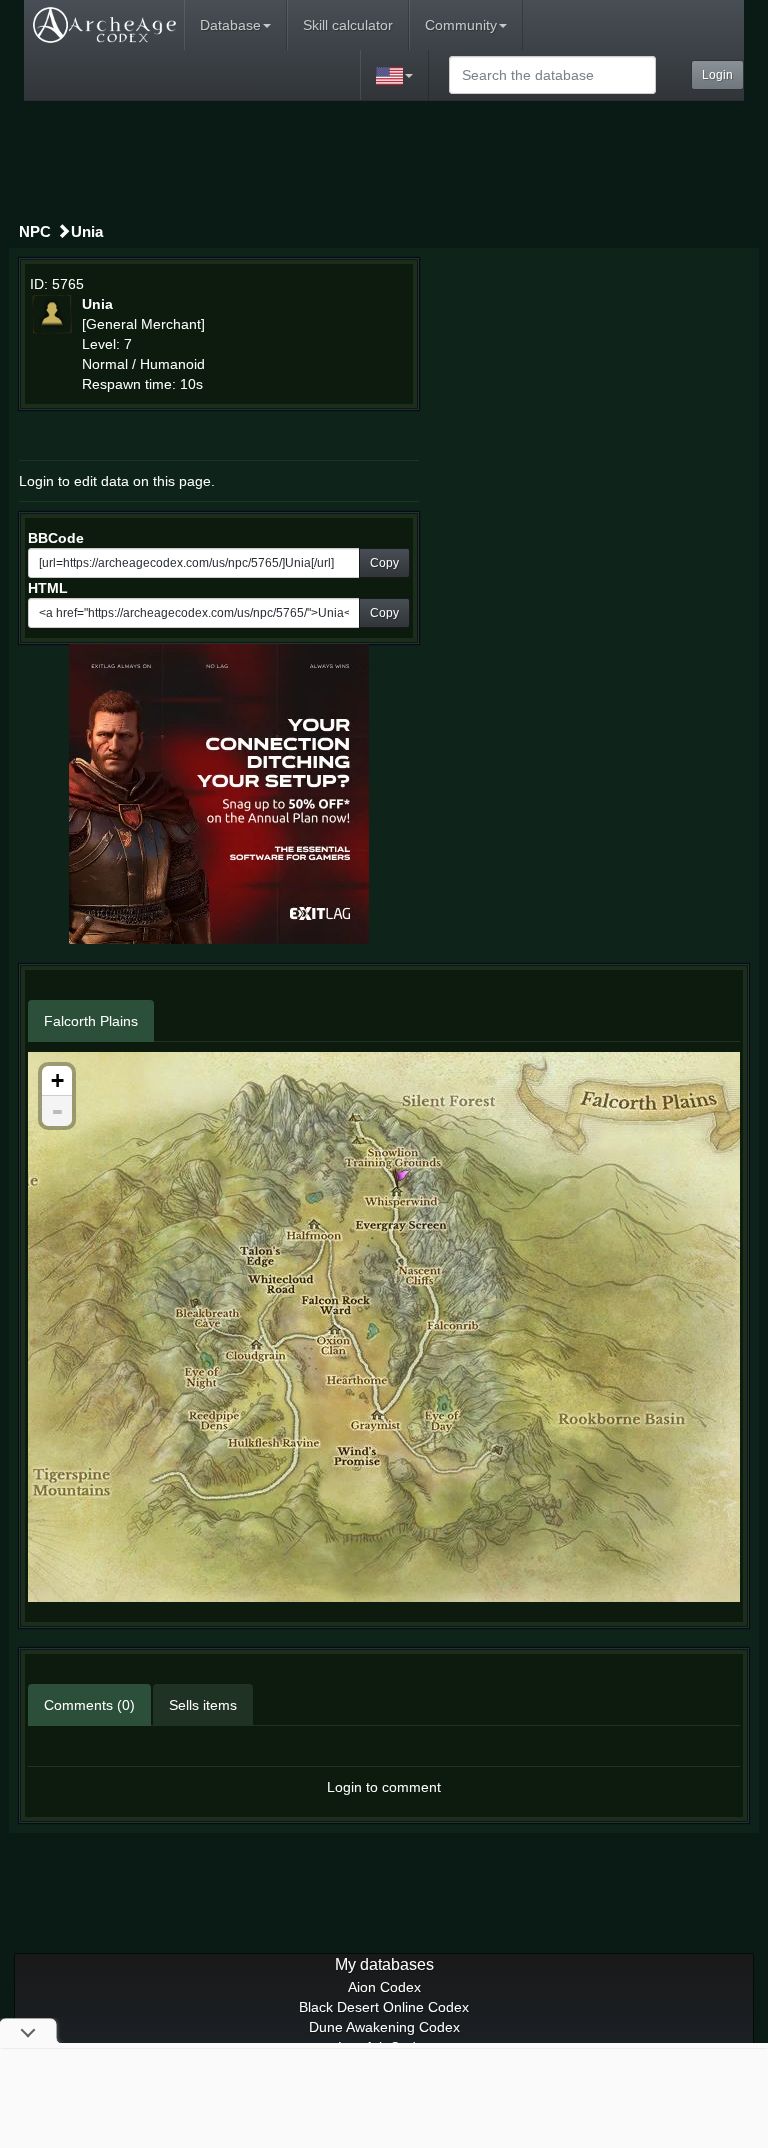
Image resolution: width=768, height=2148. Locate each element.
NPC (35, 231)
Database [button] (230, 25)
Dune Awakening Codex (384, 2027)
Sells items (203, 1705)
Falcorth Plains (91, 1021)
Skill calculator (348, 25)
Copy (384, 563)
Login (717, 75)
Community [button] (461, 25)
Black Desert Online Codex (384, 2007)
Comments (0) (89, 1705)
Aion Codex (384, 1987)
